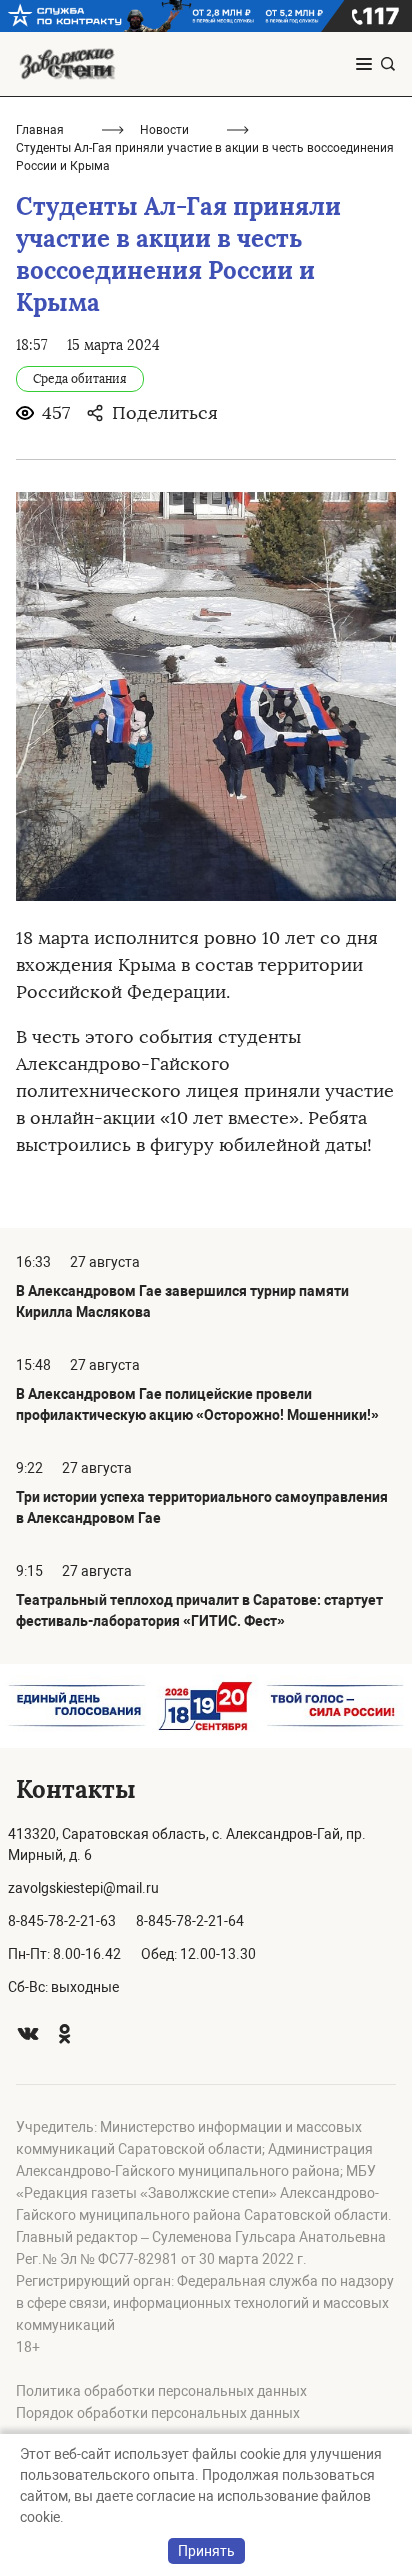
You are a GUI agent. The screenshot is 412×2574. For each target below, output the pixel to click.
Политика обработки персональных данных (161, 2391)
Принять (206, 2551)
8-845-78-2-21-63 (62, 1921)
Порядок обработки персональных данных (158, 2413)
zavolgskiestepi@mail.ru (83, 1888)
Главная (40, 130)
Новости (164, 130)
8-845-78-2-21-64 (190, 1921)
